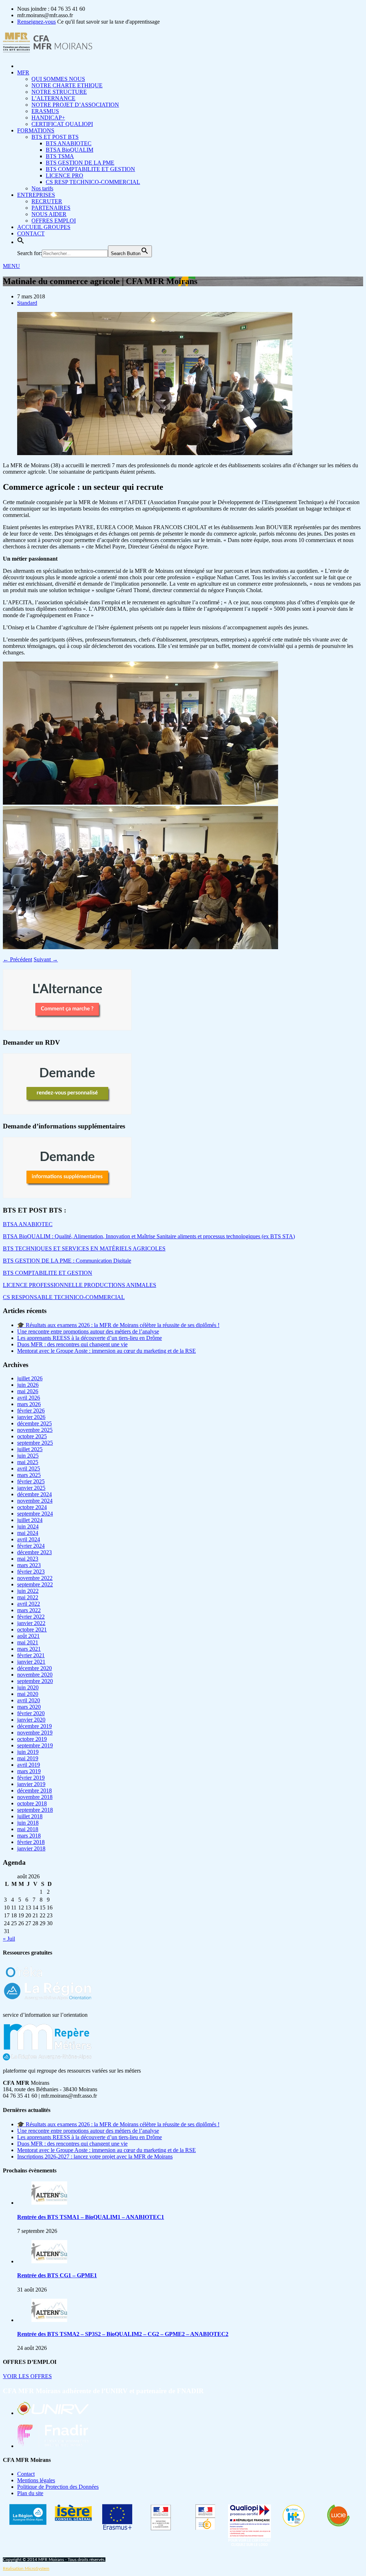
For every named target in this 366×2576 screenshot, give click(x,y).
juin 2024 (28, 1526)
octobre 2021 (32, 1629)
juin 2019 (28, 1752)
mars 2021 (29, 1649)
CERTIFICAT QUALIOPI (62, 124)
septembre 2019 (35, 1745)
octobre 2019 (32, 1739)
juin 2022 (28, 1591)
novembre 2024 (35, 1501)
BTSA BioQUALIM (70, 150)
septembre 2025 (35, 1443)
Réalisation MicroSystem (26, 2568)
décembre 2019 (34, 1726)
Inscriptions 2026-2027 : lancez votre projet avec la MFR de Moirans (95, 2157)
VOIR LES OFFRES (27, 2376)
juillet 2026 (30, 1378)
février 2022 (31, 1617)
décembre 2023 (34, 1552)
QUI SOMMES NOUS (58, 79)
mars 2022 (29, 1610)
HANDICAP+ (48, 118)
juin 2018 (28, 1823)
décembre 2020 (34, 1668)
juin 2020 (28, 1687)
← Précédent (18, 959)
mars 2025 (29, 1475)
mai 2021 (28, 1642)
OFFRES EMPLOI (54, 221)
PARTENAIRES (51, 208)
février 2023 (31, 1572)
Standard (27, 303)
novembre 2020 (35, 1675)
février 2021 (31, 1655)
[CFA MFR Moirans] (48, 48)
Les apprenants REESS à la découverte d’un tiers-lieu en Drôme (90, 1338)
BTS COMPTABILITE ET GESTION (90, 169)
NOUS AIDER (49, 214)
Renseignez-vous (36, 22)
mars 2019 (29, 1771)
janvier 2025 (31, 1488)
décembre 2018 (34, 1790)
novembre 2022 (35, 1578)
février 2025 (31, 1481)
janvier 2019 (31, 1784)
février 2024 (31, 1546)
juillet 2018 (30, 1816)
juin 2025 (28, 1456)
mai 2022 (28, 1597)
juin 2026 (28, 1385)
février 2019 (31, 1778)
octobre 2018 (32, 1803)
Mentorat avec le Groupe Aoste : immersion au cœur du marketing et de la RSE (107, 1351)
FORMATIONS (36, 130)
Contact (26, 2474)
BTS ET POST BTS (55, 137)
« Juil (9, 1939)
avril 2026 (29, 1398)
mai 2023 (28, 1559)
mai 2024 (28, 1533)
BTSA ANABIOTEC (28, 1224)
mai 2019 (28, 1758)
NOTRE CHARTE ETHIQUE (67, 85)
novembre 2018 (35, 1797)
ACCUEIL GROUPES (44, 227)
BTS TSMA (60, 156)
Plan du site (30, 2493)
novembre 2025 (35, 1430)
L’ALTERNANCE (53, 98)
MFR (23, 72)
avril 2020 (29, 1700)
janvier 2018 (31, 1848)
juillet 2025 (30, 1449)
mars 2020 (29, 1707)
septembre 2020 (35, 1681)
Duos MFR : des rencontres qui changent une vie (72, 1344)
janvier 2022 (31, 1623)
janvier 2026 (31, 1417)
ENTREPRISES (36, 195)
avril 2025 (29, 1468)
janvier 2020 (31, 1720)
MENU (11, 266)
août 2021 (28, 1636)
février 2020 (31, 1713)
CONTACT (31, 233)
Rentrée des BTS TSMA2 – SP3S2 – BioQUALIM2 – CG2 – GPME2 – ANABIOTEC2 (123, 2334)
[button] (21, 242)
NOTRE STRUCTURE (59, 92)
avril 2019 (29, 1765)
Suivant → (46, 959)
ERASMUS (45, 111)
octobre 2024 (32, 1507)
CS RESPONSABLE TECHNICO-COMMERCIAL (64, 1297)
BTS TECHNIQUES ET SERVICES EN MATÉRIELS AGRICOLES (84, 1248)
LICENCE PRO (65, 175)
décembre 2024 (34, 1494)
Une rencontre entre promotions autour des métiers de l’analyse (88, 1331)
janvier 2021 (31, 1662)
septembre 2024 (35, 1514)
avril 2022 (29, 1604)
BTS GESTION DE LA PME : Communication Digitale (67, 1261)
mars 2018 (29, 1836)
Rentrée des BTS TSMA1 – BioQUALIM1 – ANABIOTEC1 (91, 2217)
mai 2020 (28, 1694)
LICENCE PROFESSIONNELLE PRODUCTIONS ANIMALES (80, 1285)
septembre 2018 (35, 1810)
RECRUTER (47, 201)
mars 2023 (29, 1565)
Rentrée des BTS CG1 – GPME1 (57, 2275)
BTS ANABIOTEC (69, 143)
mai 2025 (28, 1462)
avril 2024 (29, 1539)
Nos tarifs (42, 188)
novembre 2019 (35, 1733)
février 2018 (31, 1842)
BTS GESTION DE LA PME (80, 163)
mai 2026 (28, 1391)
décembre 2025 (34, 1423)
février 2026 (31, 1411)
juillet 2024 (30, 1520)
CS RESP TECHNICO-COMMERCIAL (93, 182)
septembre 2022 (35, 1584)
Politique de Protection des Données (58, 2487)
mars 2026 (29, 1404)
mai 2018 (28, 1829)
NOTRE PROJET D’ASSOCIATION (75, 105)
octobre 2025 (32, 1436)
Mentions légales (36, 2480)
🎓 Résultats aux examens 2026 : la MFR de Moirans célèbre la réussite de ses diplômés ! (118, 1325)
